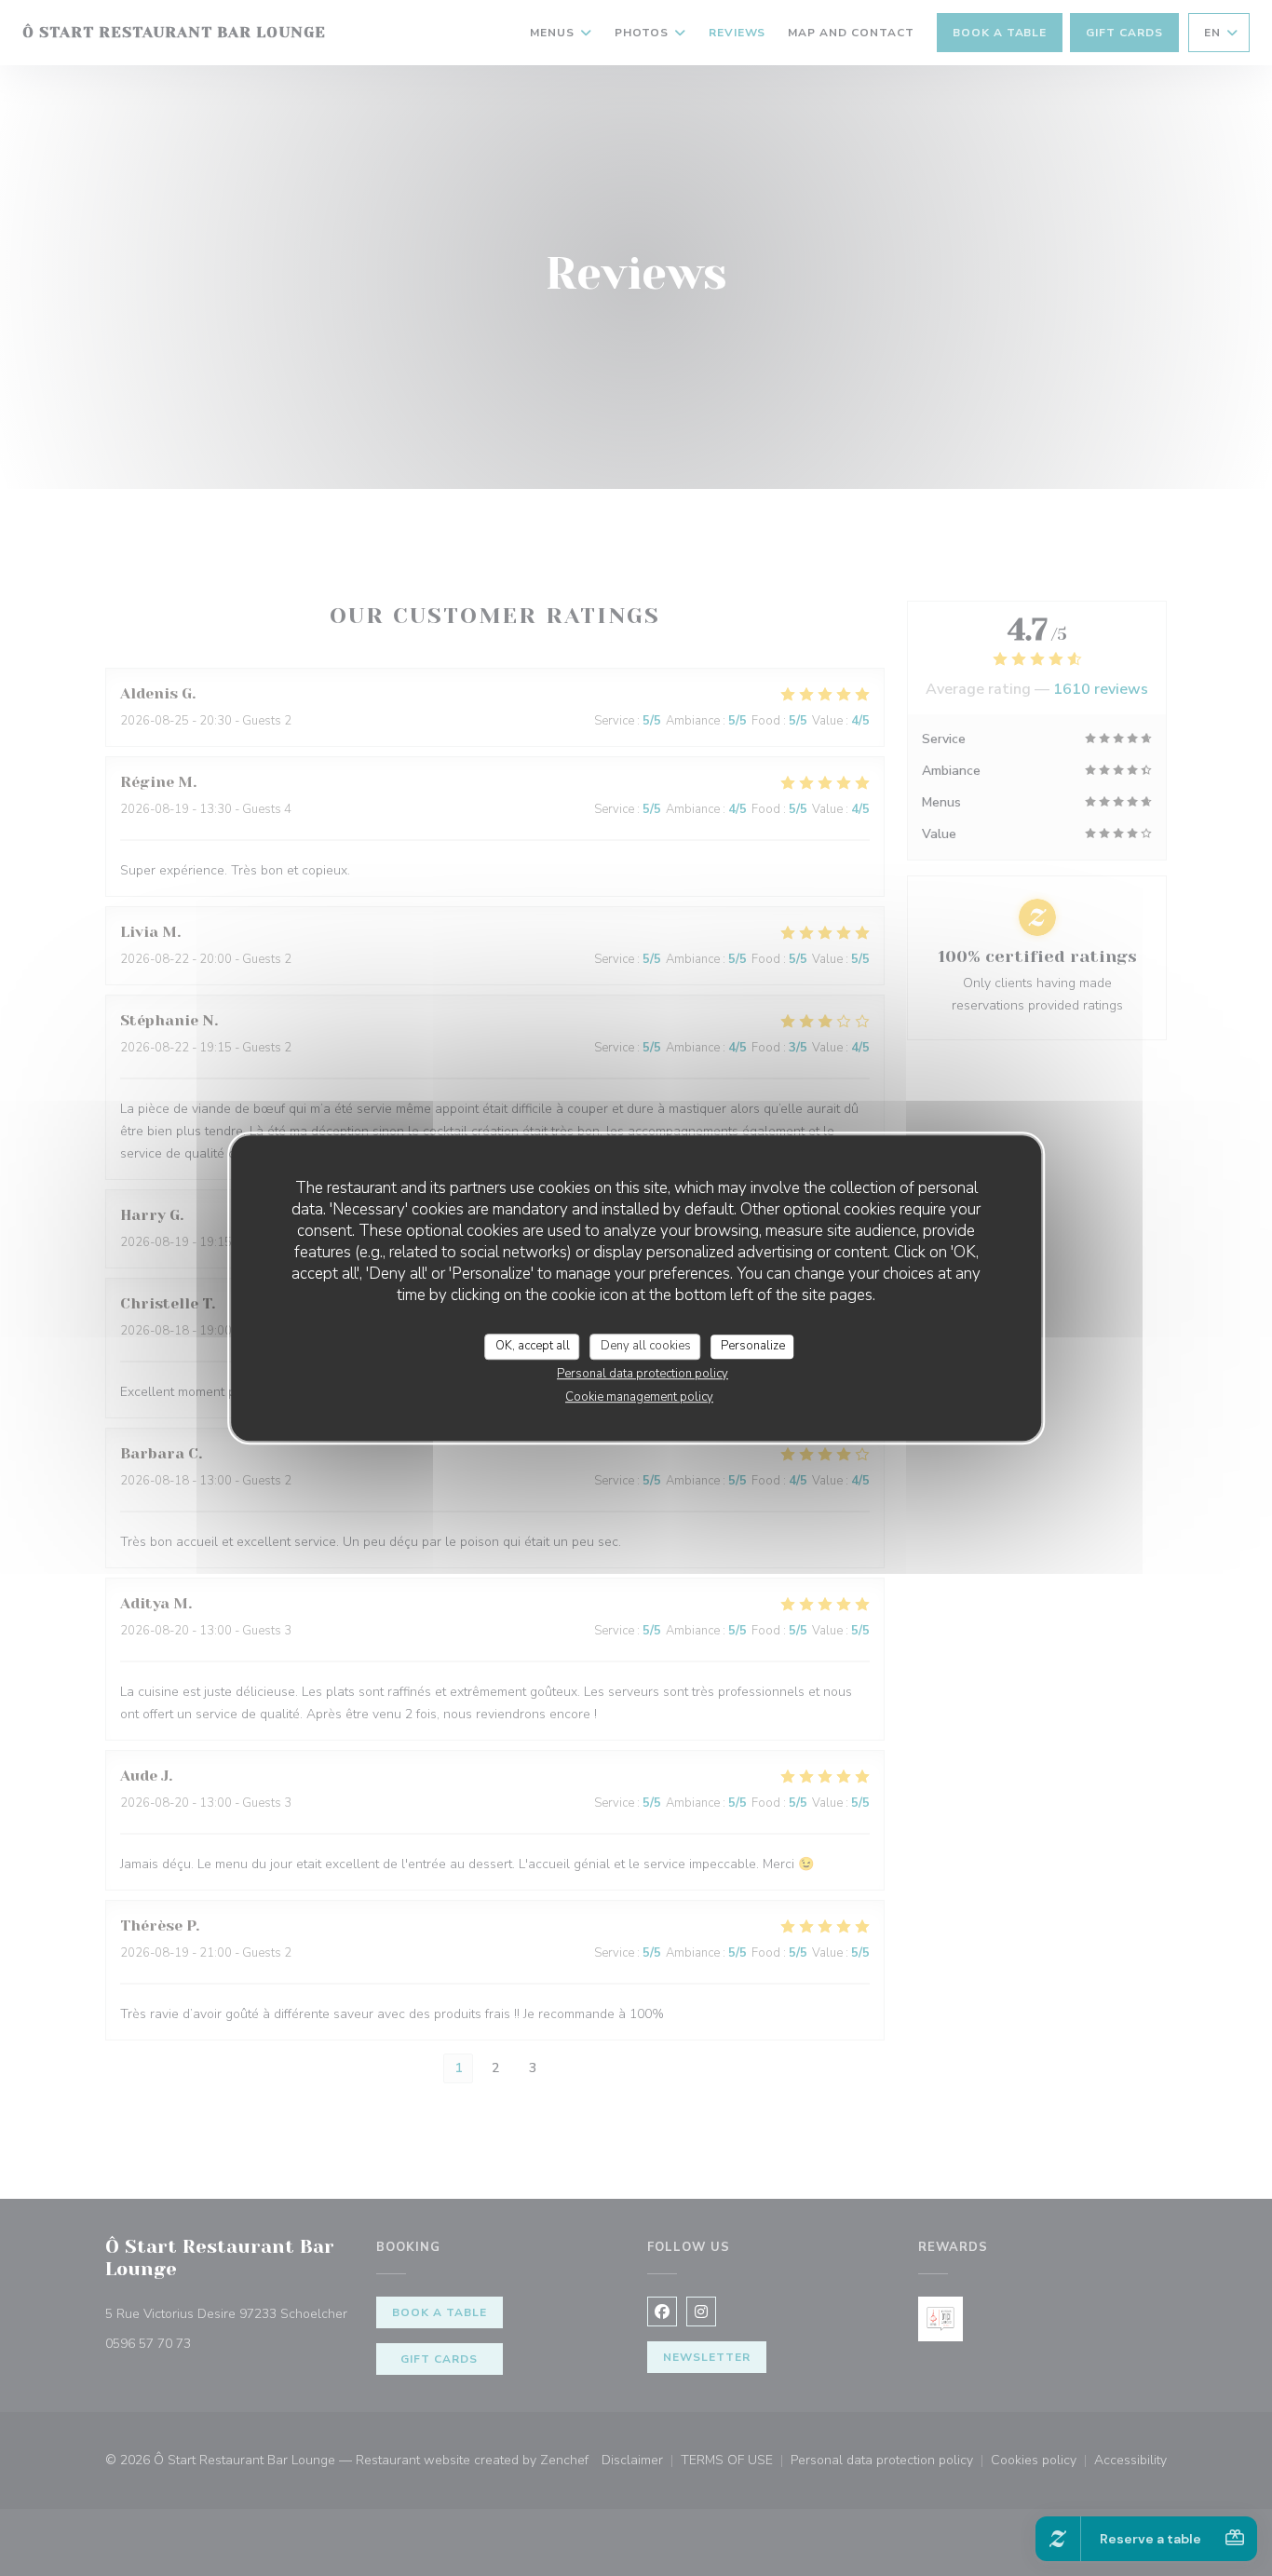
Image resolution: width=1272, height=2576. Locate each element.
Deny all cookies (646, 1346)
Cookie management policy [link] (639, 1397)
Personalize (753, 1346)
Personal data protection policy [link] (643, 1374)
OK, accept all (533, 1346)
